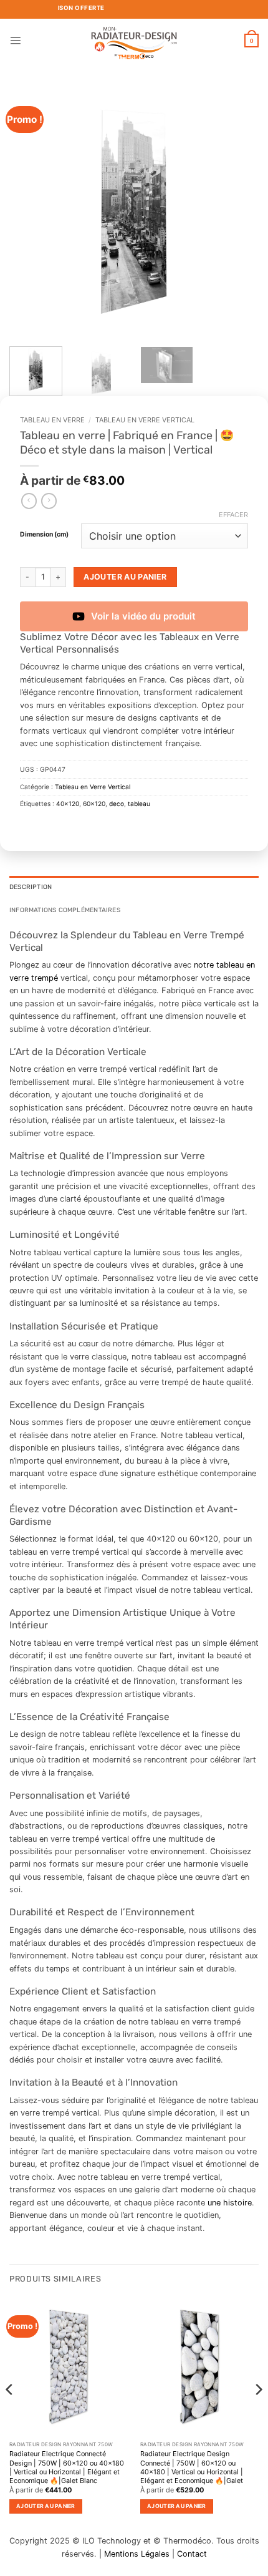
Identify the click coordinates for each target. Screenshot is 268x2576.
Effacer (233, 515)
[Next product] (29, 501)
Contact (192, 2554)
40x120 (68, 804)
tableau (139, 804)
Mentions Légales (137, 2554)
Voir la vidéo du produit (143, 616)
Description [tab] (31, 887)
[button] (15, 40)
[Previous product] (49, 501)
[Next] (238, 212)
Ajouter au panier (125, 577)
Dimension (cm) (44, 535)
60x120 (94, 804)
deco (117, 804)
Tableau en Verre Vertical (145, 420)
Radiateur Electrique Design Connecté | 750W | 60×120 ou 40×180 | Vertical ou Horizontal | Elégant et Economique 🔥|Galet (192, 2467)
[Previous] (30, 212)
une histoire (230, 2203)
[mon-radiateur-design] (134, 41)
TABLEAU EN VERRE (52, 420)
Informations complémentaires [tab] (65, 910)
